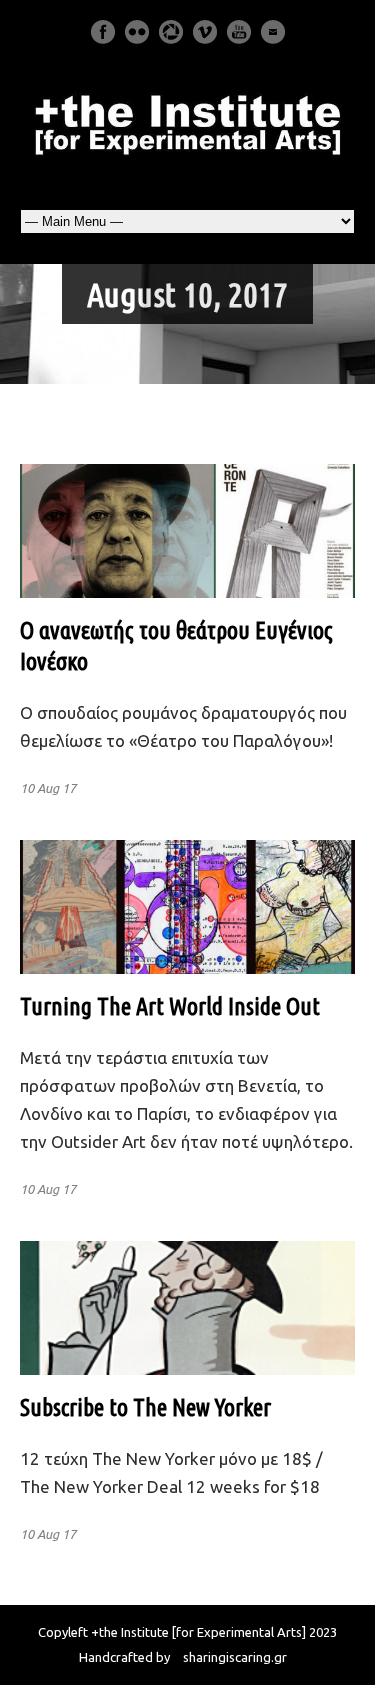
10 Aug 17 (48, 788)
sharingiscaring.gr (235, 1657)
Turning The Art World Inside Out (170, 1006)
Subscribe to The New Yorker (145, 1407)
